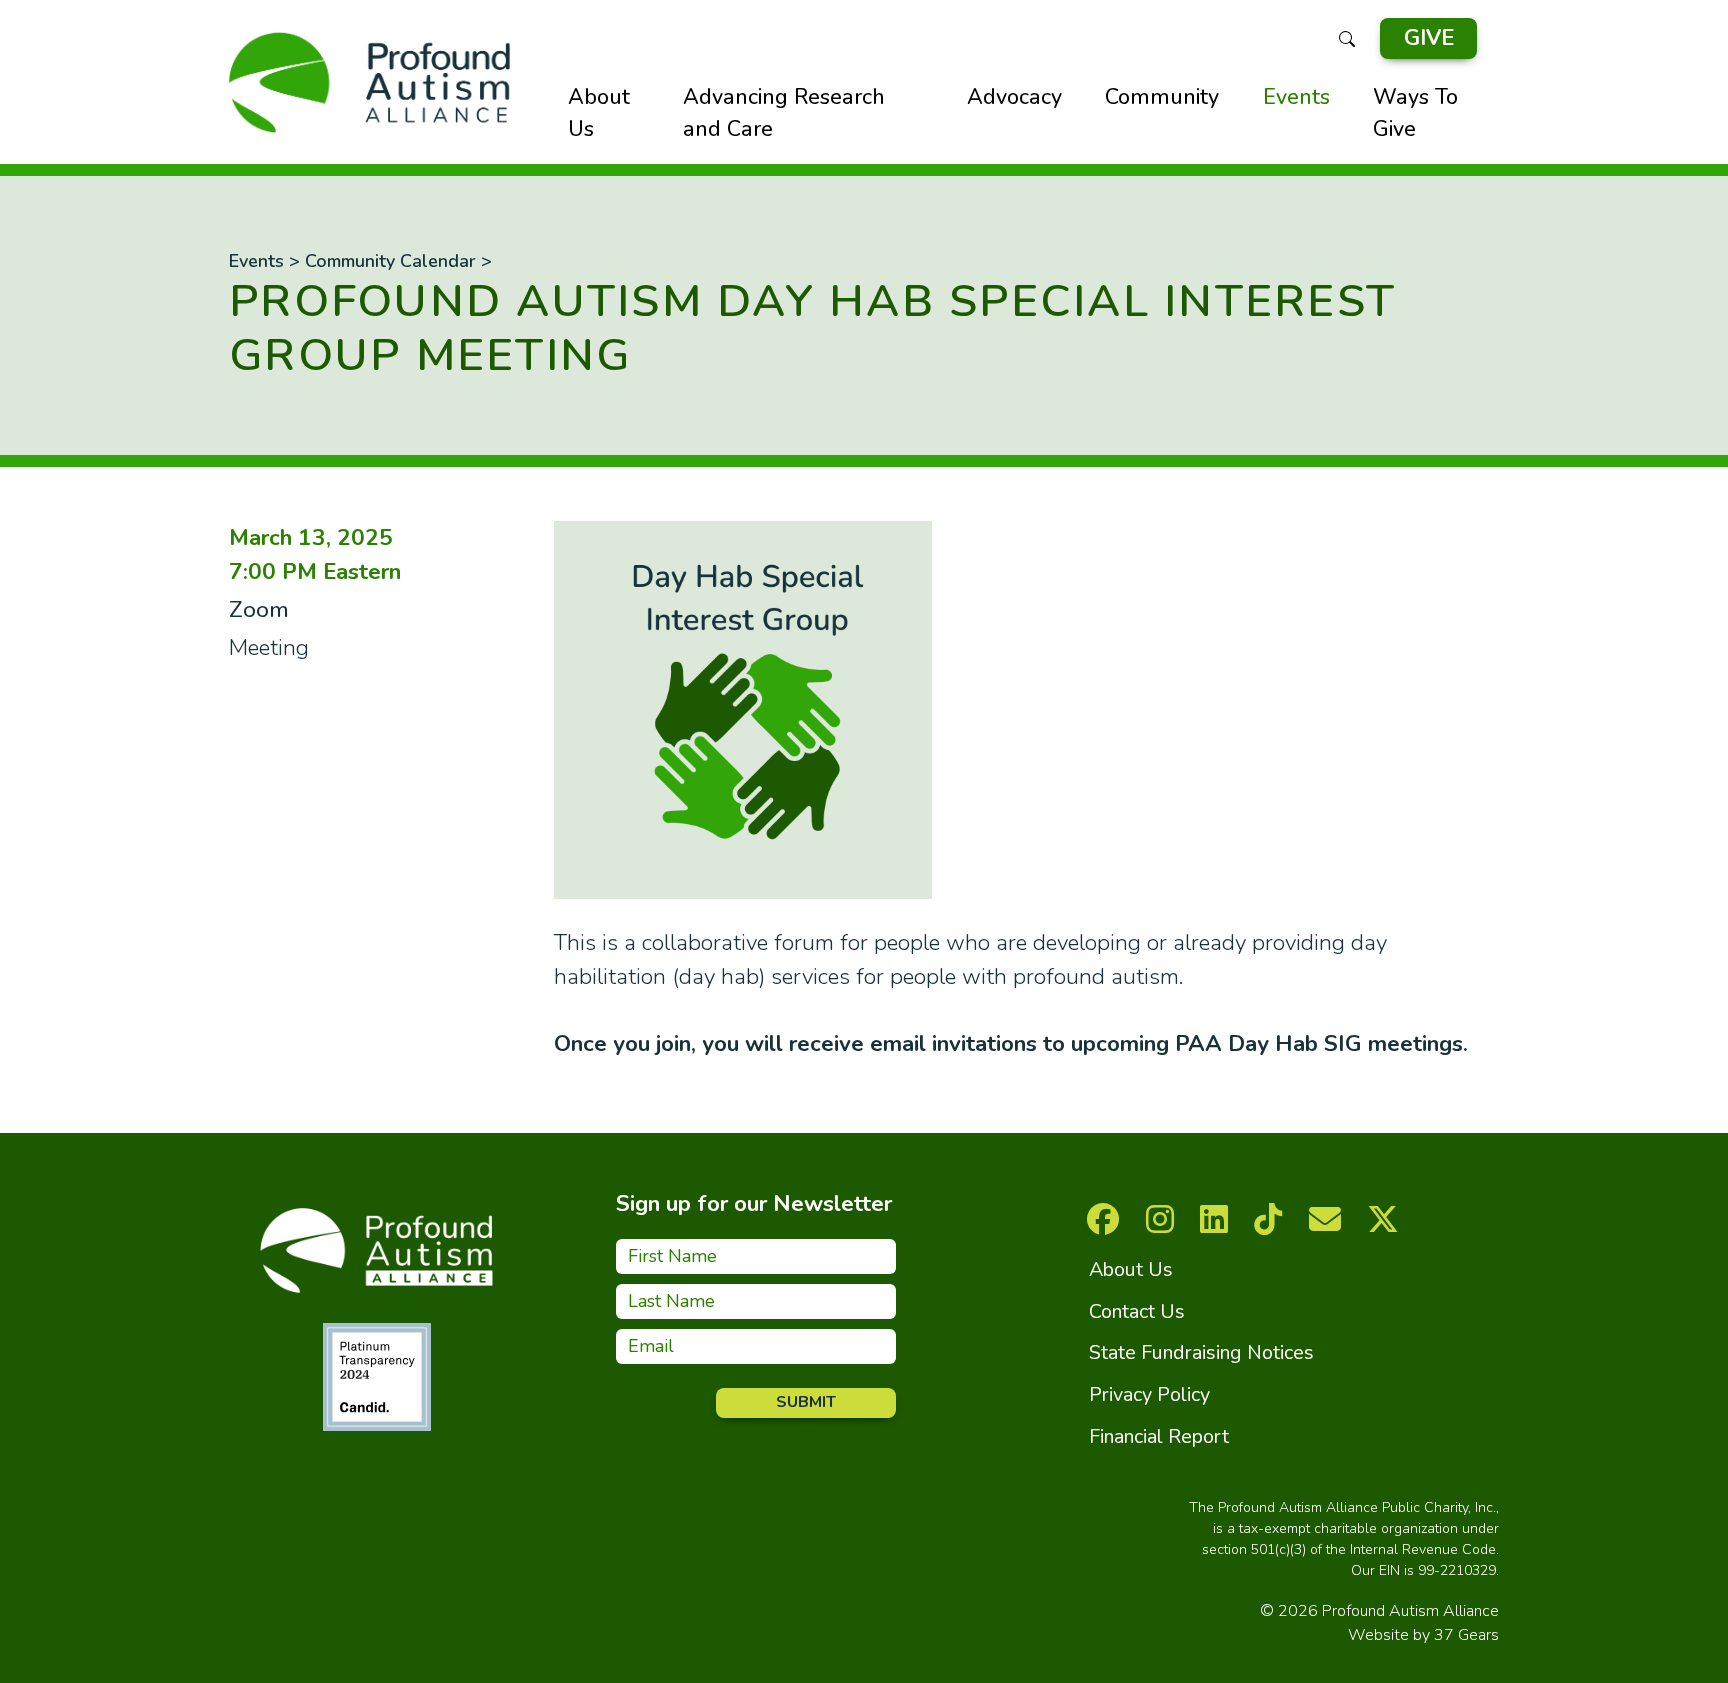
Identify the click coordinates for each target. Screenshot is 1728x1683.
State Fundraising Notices (1201, 1352)
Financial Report (1159, 1436)
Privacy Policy (1149, 1394)
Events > (264, 261)
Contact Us (1137, 1311)
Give (1429, 38)
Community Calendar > (398, 261)
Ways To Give (1415, 113)
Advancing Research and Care (784, 113)
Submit (806, 1402)
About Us (599, 113)
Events (1296, 97)
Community (1162, 97)
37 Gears (1466, 1635)
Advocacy (1014, 97)
